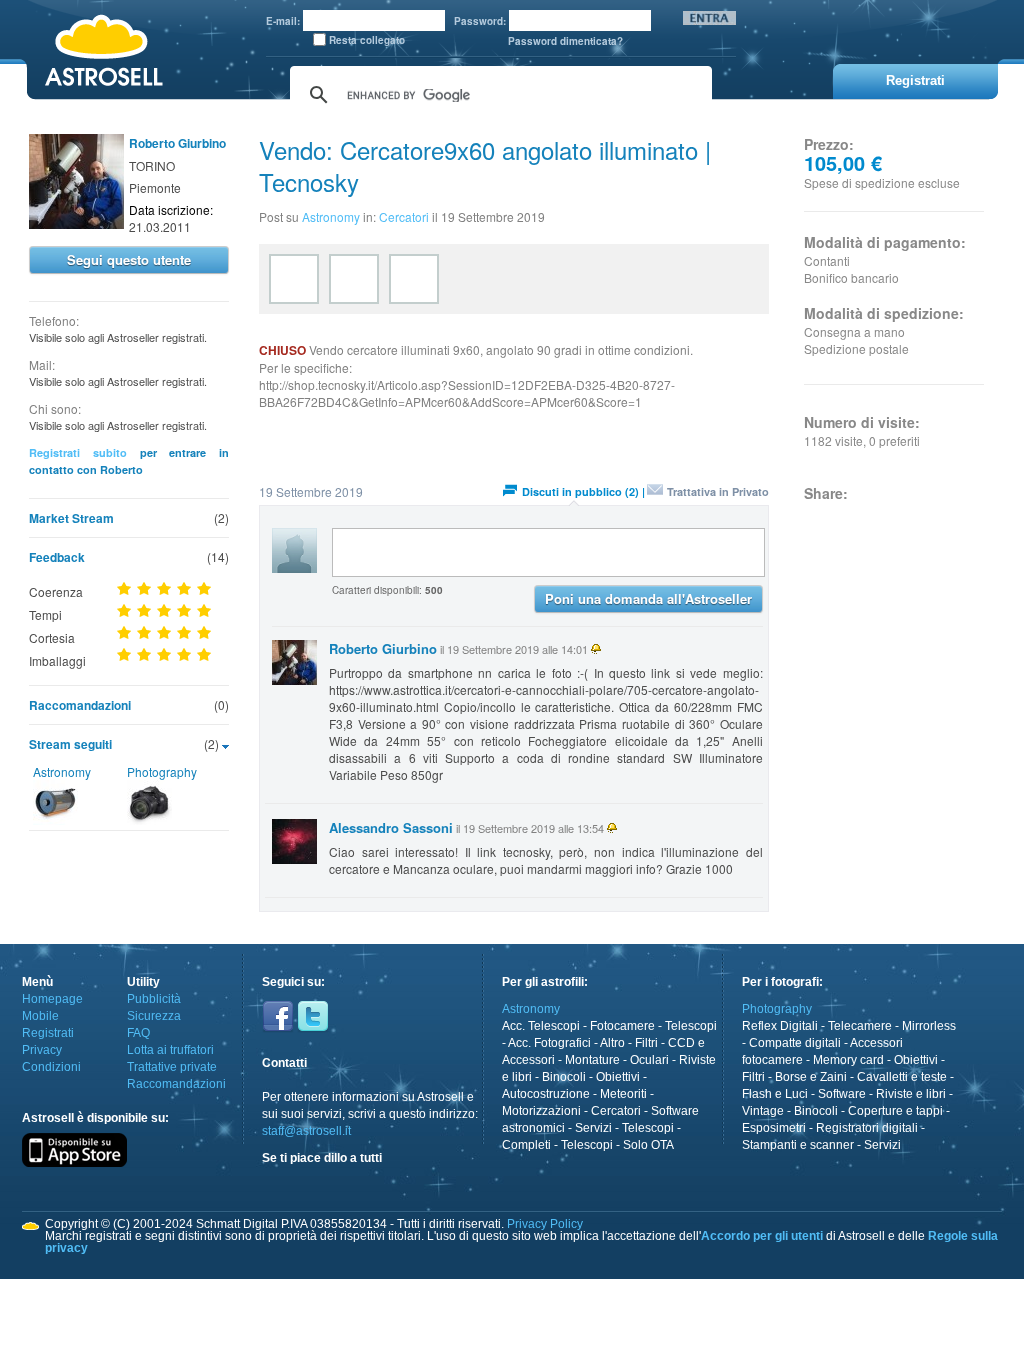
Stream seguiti (70, 744)
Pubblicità (154, 999)
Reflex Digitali (780, 1026)
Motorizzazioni (541, 1111)
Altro (612, 1043)
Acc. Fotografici (549, 1043)
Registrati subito (78, 452)
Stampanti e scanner (798, 1145)
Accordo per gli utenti (762, 1236)
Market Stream (71, 518)
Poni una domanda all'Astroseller (648, 598)
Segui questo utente (129, 259)
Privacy (42, 1050)
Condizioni (51, 1067)
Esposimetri (774, 1128)
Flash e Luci (775, 1094)
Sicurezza (154, 1016)
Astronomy (62, 771)
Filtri (646, 1043)
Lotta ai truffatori (170, 1050)
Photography (162, 771)
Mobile (40, 1016)
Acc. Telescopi (541, 1026)
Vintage (763, 1111)
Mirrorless (929, 1026)
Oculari (649, 1060)
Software (842, 1094)
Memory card (848, 1060)
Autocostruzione (546, 1094)
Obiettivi (618, 1077)
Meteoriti (623, 1094)
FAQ (138, 1033)
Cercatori (404, 216)
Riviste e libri (911, 1094)
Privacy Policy (545, 1224)
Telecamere (860, 1026)
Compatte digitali (795, 1043)
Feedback (57, 557)
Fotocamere (622, 1026)
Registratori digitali (867, 1128)
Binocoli (564, 1077)
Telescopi (691, 1026)
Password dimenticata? (565, 41)
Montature (592, 1060)
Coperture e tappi (895, 1111)
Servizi (593, 1128)
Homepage (52, 999)
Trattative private (172, 1067)
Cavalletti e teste (902, 1077)
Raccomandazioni (80, 705)
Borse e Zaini (811, 1077)
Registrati (48, 1033)
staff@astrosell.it (306, 1131)
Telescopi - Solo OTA (617, 1145)
